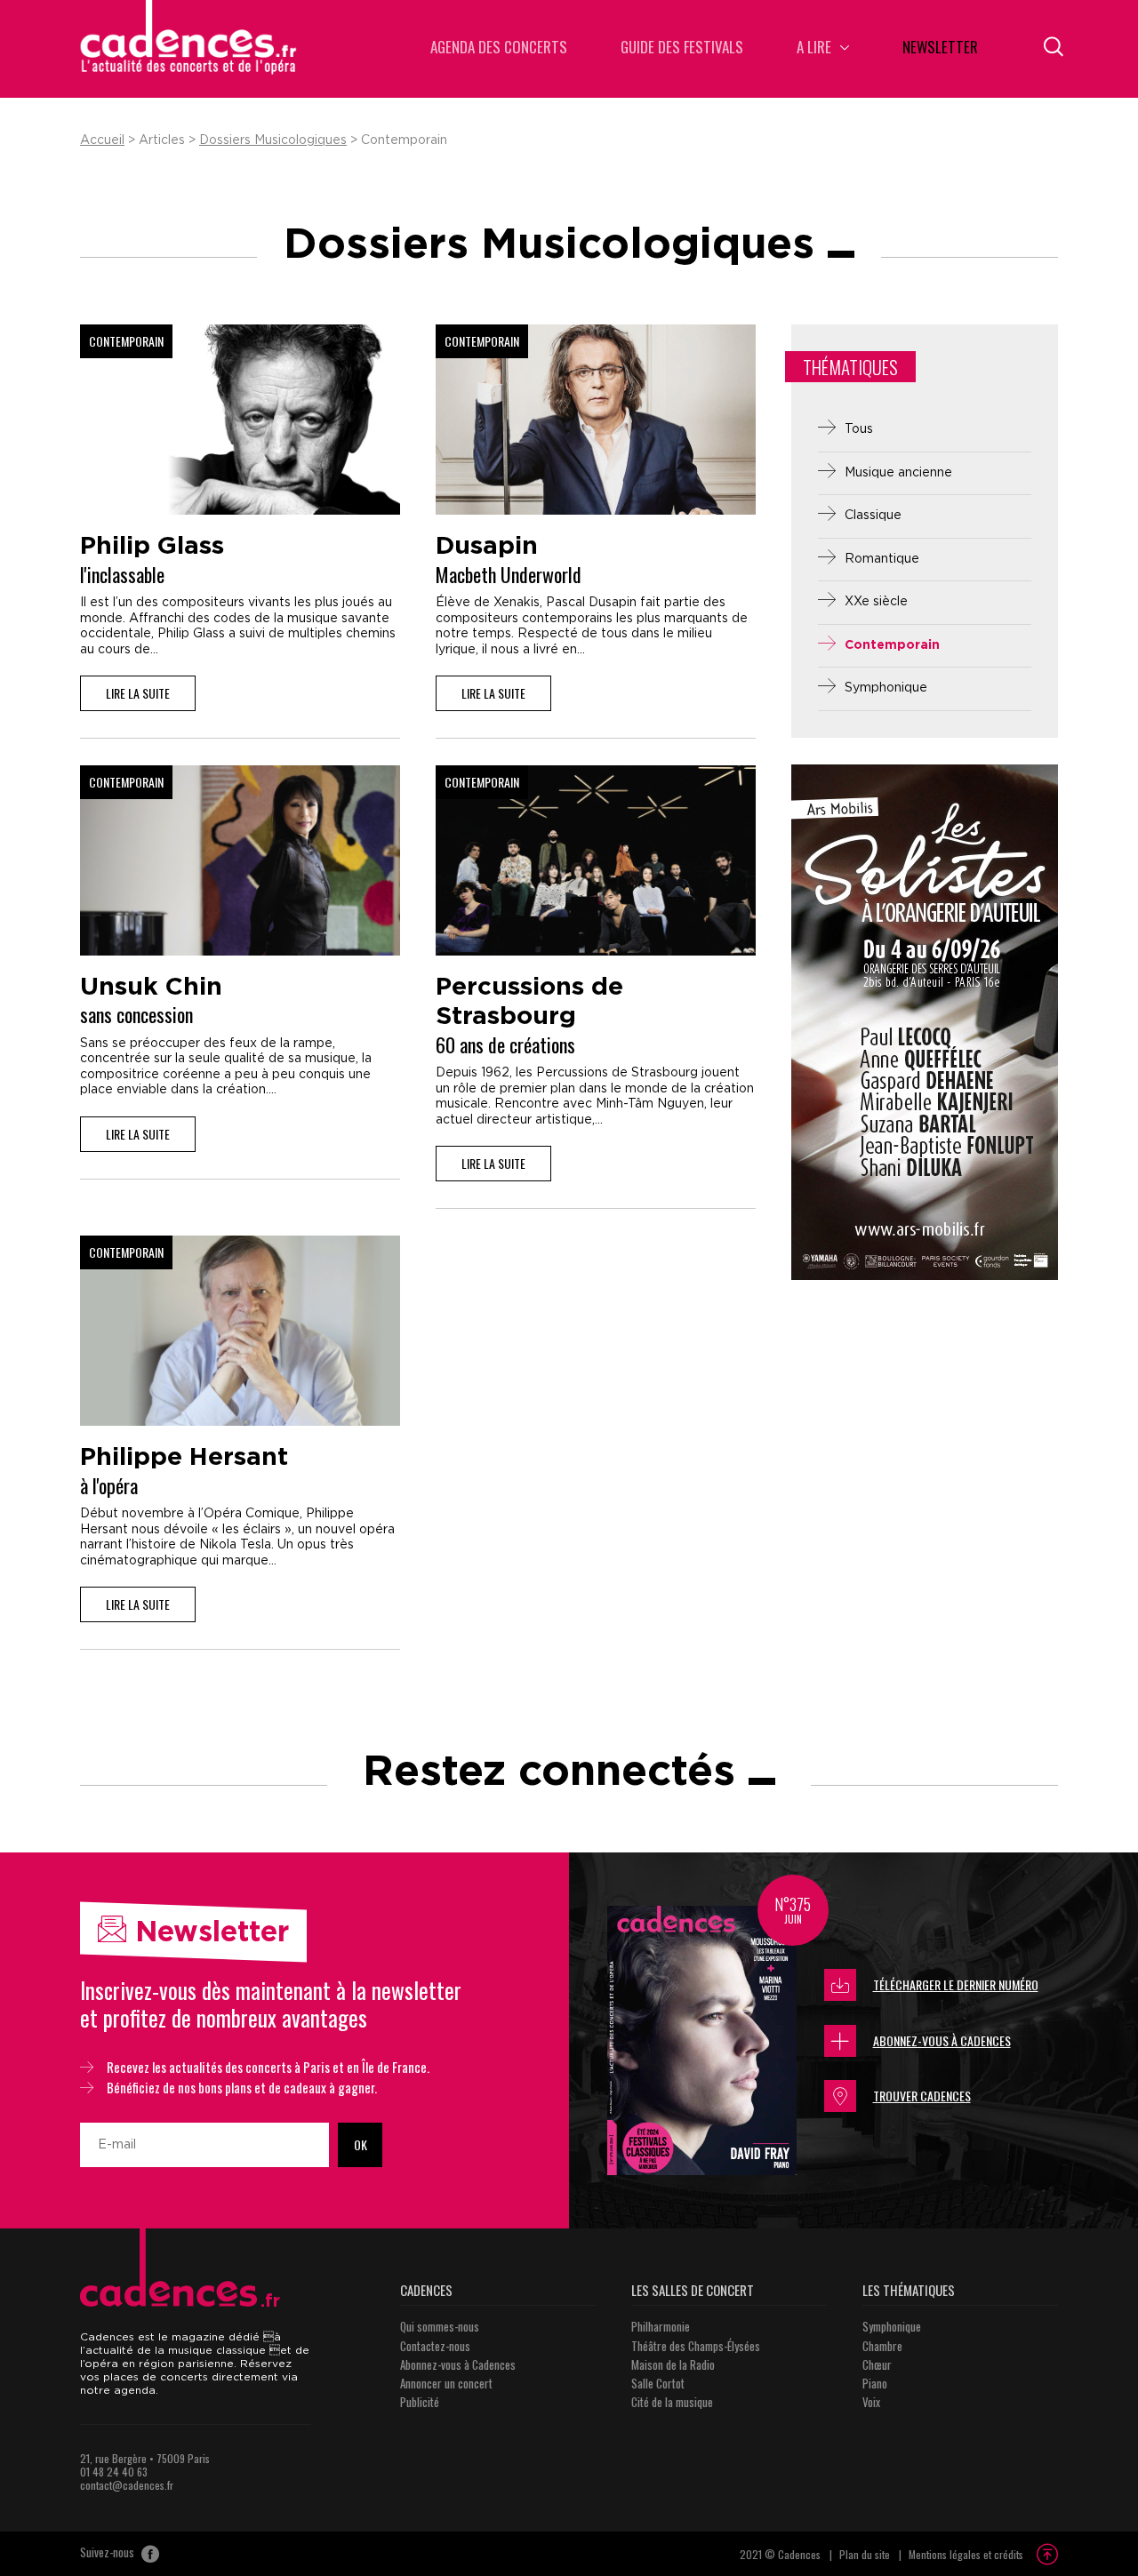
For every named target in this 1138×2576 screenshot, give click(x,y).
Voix (871, 2402)
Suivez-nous (108, 2553)
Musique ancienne (898, 473)
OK (361, 2144)
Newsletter (940, 48)
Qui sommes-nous (440, 2326)
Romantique (882, 559)
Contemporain (892, 645)
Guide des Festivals (682, 48)
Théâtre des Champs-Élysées (696, 2346)
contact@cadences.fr (127, 2485)
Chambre (882, 2346)
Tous (859, 429)
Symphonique (886, 688)
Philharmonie (661, 2326)
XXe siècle (876, 602)
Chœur (877, 2364)
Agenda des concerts (499, 48)
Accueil (102, 140)
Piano (875, 2383)
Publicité (420, 2402)
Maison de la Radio (673, 2364)
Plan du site (865, 2554)
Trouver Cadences (922, 2096)
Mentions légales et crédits (966, 2554)
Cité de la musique (672, 2402)
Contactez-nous (435, 2346)
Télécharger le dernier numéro (956, 1984)
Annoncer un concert (446, 2383)
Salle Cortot (658, 2383)
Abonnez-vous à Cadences (942, 2040)
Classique (873, 516)
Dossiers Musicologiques (273, 140)
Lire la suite (138, 693)
